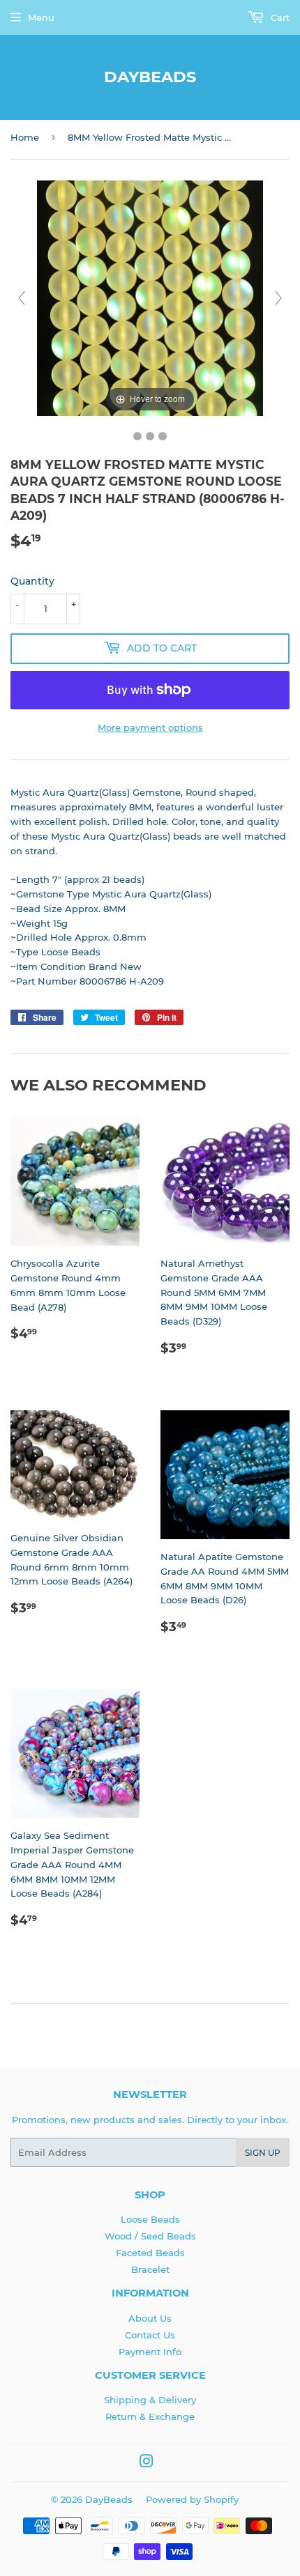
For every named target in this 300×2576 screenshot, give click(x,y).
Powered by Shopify (192, 2499)
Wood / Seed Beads (150, 2236)
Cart (279, 17)
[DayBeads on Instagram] (147, 2463)
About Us (150, 2318)
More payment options (150, 727)
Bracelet (150, 2269)
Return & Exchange (150, 2416)
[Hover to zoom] (150, 298)
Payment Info (150, 2352)
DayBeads (150, 77)
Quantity (32, 581)
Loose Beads (150, 2219)
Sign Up (263, 2153)
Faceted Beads (150, 2253)
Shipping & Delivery (150, 2400)
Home (25, 137)
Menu (41, 17)
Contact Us (150, 2335)
